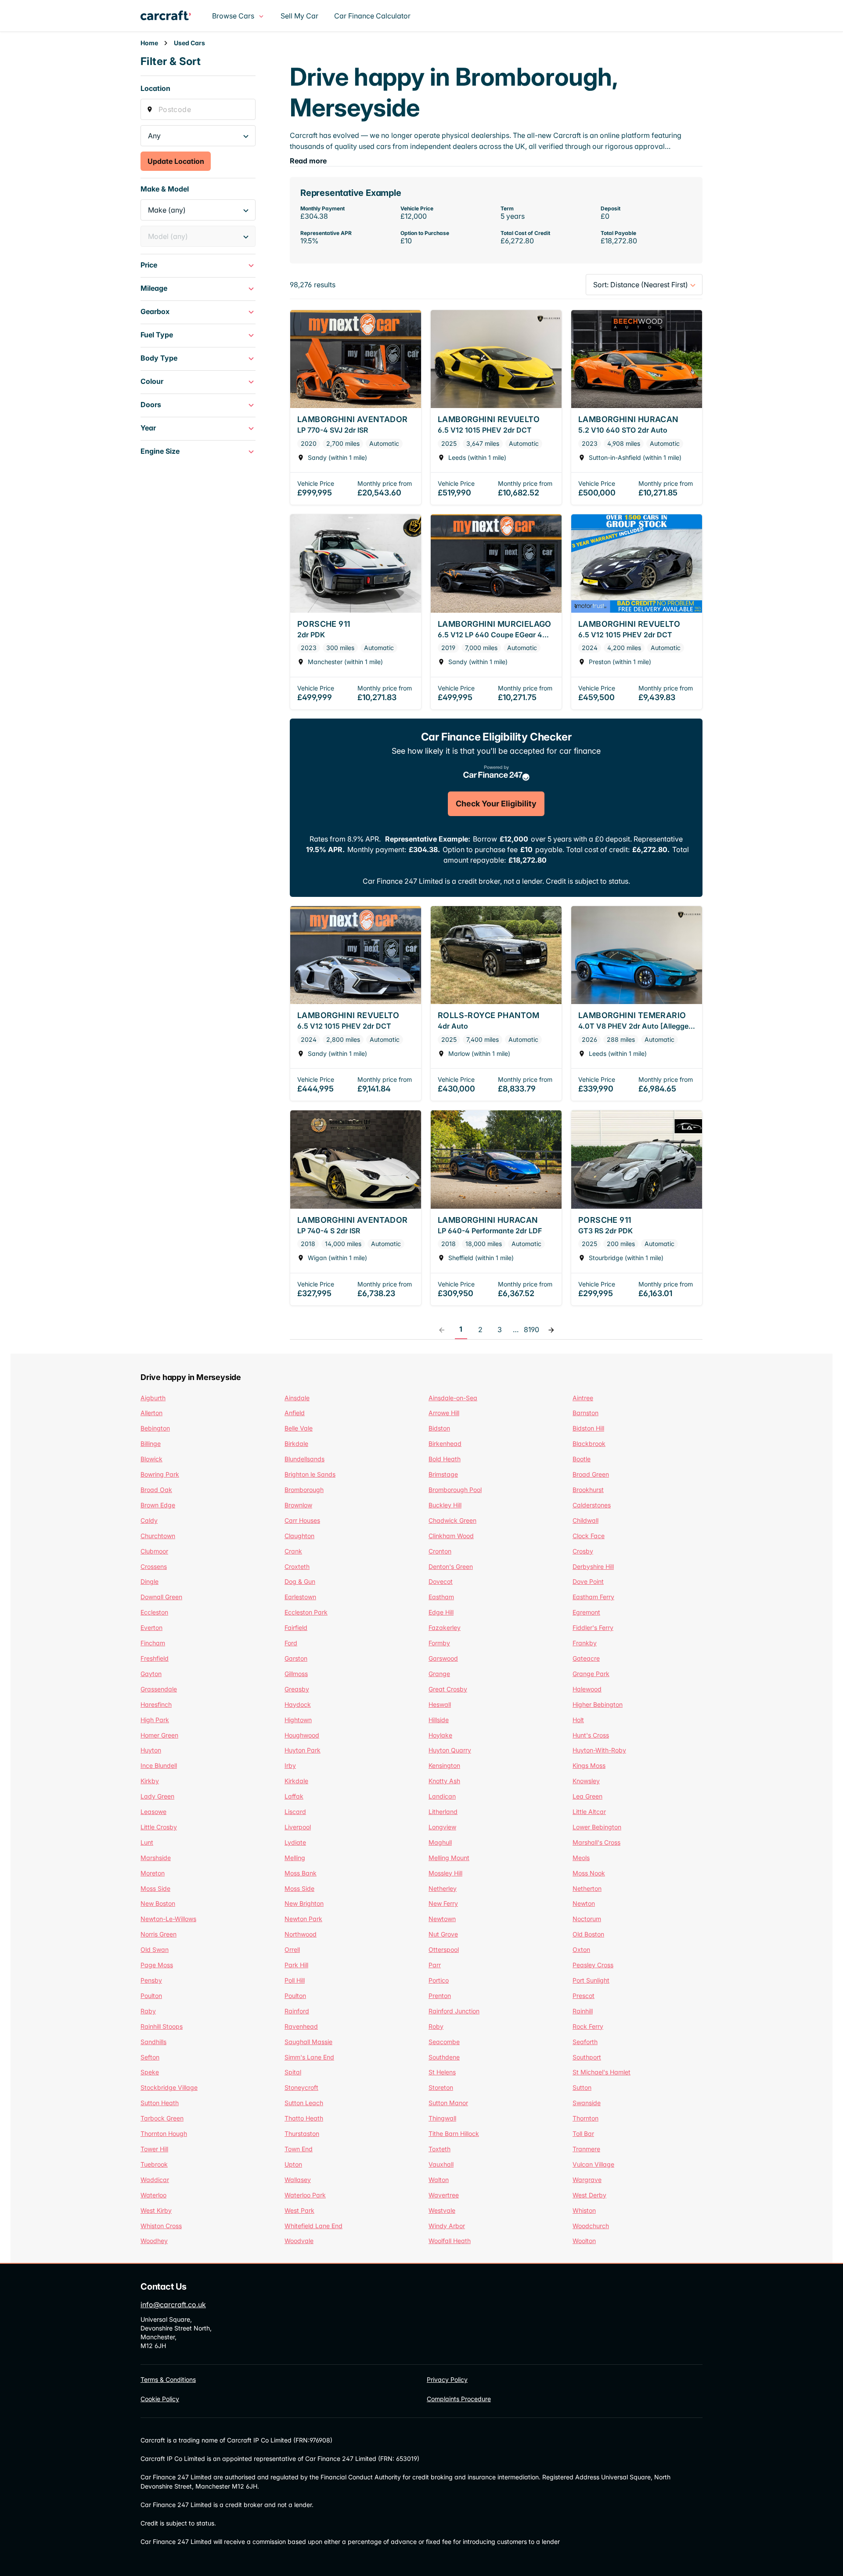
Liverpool (298, 1827)
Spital (293, 2072)
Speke (150, 2072)
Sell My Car (299, 16)
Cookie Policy (160, 2399)
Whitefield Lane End (313, 2226)
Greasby (297, 1689)
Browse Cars (233, 16)
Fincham (153, 1643)
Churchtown (158, 1536)
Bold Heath (445, 1459)
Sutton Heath (160, 2103)
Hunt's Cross (591, 1735)
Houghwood (302, 1735)
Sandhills (153, 2042)
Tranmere (586, 2149)
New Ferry (443, 1903)
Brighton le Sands (310, 1474)
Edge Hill (441, 1612)
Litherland (443, 1812)
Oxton (581, 1949)
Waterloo (153, 2195)
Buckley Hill (445, 1505)
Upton (293, 2164)
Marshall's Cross (596, 1842)
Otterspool (444, 1949)
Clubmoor (154, 1551)
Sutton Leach (304, 2103)
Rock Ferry (588, 2026)
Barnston (585, 1413)
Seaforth (585, 2042)
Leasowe (153, 1812)
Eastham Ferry (593, 1597)
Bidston (439, 1428)
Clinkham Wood (451, 1536)
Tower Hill (154, 2149)
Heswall (440, 1704)
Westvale (442, 2210)
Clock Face (589, 1536)
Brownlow (298, 1505)
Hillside (439, 1720)
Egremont (586, 1612)
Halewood (587, 1689)
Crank (293, 1551)
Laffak (294, 1796)
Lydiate (295, 1842)
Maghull (440, 1842)
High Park (155, 1720)
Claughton (299, 1536)
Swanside (587, 2103)
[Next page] (551, 1330)
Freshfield (155, 1658)
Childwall (585, 1520)
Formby (439, 1643)
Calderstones (592, 1505)
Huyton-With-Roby (599, 1750)
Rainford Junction (454, 2011)
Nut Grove (443, 1934)
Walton (439, 2180)
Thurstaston (302, 2133)
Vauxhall (441, 2164)
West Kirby (156, 2210)
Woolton (584, 2241)
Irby (290, 1765)
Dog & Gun (300, 1581)
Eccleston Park (306, 1612)
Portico (439, 1980)
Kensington (444, 1765)
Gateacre (586, 1658)
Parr (435, 1965)
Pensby (151, 1980)
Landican (442, 1796)
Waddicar (155, 2180)
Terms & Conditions (168, 2379)
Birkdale (296, 1443)
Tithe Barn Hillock (454, 2133)
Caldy (149, 1520)
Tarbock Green (162, 2118)
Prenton (440, 1996)
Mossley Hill (445, 1873)
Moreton (153, 1873)
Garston (296, 1658)
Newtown (442, 1919)
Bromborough (304, 1490)
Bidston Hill (588, 1428)
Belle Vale (299, 1428)
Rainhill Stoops (162, 2026)
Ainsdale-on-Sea (453, 1398)
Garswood (443, 1658)
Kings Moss (589, 1765)
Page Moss (157, 1965)
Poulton (151, 1996)
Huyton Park (303, 1750)
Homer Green (159, 1735)
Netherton (587, 1888)
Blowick (151, 1459)
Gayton (151, 1674)
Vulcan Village (593, 2164)
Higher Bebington (598, 1704)
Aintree (583, 1398)
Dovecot (441, 1581)
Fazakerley (445, 1628)
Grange (439, 1674)
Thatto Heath (304, 2118)
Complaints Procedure (459, 2399)
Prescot (584, 1996)
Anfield (295, 1413)
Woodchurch (591, 2226)
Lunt (147, 1842)
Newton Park (303, 1919)
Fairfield (296, 1628)
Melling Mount (449, 1858)
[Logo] (173, 16)
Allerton (151, 1413)
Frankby (585, 1643)
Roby (436, 2026)
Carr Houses (302, 1520)
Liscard (295, 1812)
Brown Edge (158, 1505)
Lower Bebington (597, 1827)
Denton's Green (451, 1566)
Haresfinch (156, 1704)
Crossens (154, 1566)
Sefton (150, 2057)
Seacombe (444, 2042)
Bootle (582, 1459)
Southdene (444, 2057)
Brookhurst (588, 1490)
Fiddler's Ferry (593, 1628)
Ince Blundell (159, 1765)
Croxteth (297, 1566)
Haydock (298, 1704)
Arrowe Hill (444, 1413)
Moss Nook (589, 1873)
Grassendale (159, 1689)
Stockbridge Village (169, 2087)
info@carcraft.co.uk (173, 2305)
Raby (148, 2011)
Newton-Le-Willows (168, 1919)
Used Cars (189, 43)
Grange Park (591, 1674)
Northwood (301, 1934)
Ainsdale (297, 1398)
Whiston (584, 2210)
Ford (291, 1643)
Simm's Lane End (309, 2057)
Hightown (298, 1720)
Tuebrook (154, 2164)
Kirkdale (296, 1781)
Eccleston (154, 1612)
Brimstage (443, 1474)
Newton (584, 1903)
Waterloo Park (305, 2195)
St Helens (442, 2072)
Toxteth (440, 2149)
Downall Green (161, 1597)
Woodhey (154, 2241)
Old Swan (155, 1949)
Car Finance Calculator (372, 16)
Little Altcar (589, 1812)
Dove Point (588, 1581)
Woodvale (299, 2241)
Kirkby (150, 1781)
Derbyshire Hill (593, 1566)
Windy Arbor (447, 2226)
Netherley (443, 1888)
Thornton (585, 2118)
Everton (151, 1628)
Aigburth (153, 1398)
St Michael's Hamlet (602, 2072)
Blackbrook (589, 1443)
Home (149, 43)
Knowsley (586, 1781)
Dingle (150, 1581)
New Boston (158, 1903)
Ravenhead (301, 2026)
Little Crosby (159, 1827)
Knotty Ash (444, 1781)
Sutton (582, 2087)
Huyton (151, 1750)
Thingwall (442, 2118)
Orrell (292, 1949)
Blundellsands (304, 1459)
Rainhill (583, 2011)
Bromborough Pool (455, 1490)
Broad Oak (156, 1490)
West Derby (589, 2195)
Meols (581, 1858)
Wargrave (587, 2180)
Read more (308, 161)
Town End (299, 2149)
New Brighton (304, 1903)
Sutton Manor (448, 2103)
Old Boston (588, 1934)
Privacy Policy (447, 2379)
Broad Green (591, 1474)
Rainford (297, 2011)
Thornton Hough (164, 2133)
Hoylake (440, 1735)
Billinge (151, 1443)
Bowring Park (160, 1474)
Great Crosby (448, 1689)
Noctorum (587, 1919)
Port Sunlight (591, 1980)
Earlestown (300, 1597)
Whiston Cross (161, 2226)
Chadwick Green (452, 1520)
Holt (578, 1720)
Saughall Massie (308, 2042)
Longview (442, 1827)
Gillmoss (296, 1674)
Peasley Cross (593, 1965)
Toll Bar (583, 2133)
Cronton (440, 1551)
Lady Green (157, 1796)
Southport (587, 2057)
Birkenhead (445, 1443)
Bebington (155, 1428)
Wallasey (298, 2180)
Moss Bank (301, 1873)
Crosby (583, 1551)
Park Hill (296, 1965)
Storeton (441, 2087)
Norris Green (159, 1934)
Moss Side (155, 1888)
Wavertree (444, 2195)
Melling (295, 1858)
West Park (299, 2210)
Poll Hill (295, 1980)
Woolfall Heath (450, 2241)
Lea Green (587, 1796)
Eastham (441, 1597)
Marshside (156, 1858)
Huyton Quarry (450, 1750)
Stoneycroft (301, 2087)
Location (155, 88)
